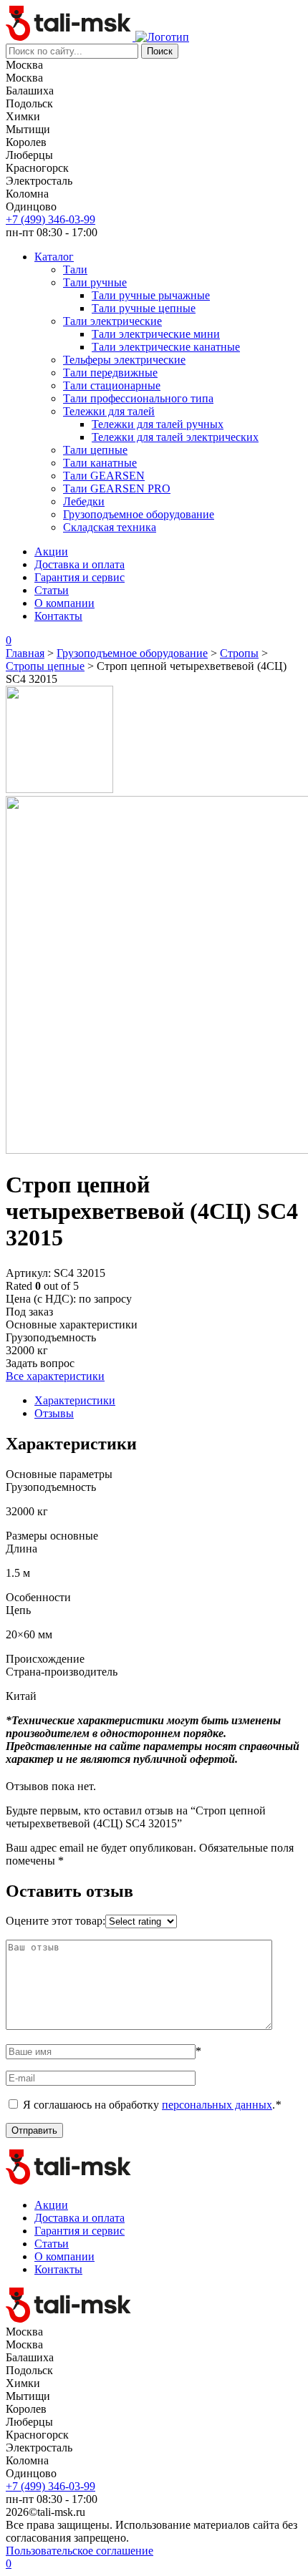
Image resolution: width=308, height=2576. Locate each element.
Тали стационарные (112, 385)
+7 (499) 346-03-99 (50, 219)
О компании (64, 603)
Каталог (54, 257)
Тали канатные (100, 463)
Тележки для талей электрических (175, 437)
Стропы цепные (45, 666)
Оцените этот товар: (56, 1921)
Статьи (52, 590)
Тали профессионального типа (138, 398)
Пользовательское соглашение (80, 2551)
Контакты (58, 616)
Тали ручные (95, 282)
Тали (75, 269)
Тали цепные (95, 450)
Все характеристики (55, 1376)
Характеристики (75, 1400)
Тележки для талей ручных (158, 424)
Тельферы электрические (124, 360)
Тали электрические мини (156, 334)
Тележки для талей (109, 411)
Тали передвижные (110, 373)
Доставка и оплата (80, 564)
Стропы (239, 653)
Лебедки (84, 501)
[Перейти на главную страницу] (71, 37)
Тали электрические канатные (166, 347)
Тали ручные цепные (144, 308)
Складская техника (110, 527)
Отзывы (54, 1413)
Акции (51, 551)
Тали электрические (112, 321)
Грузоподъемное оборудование (139, 514)
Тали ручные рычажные (151, 295)
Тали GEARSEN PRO (117, 489)
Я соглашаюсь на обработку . (152, 2105)
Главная (25, 653)
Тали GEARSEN (104, 476)
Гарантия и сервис (80, 577)
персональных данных (217, 2105)
